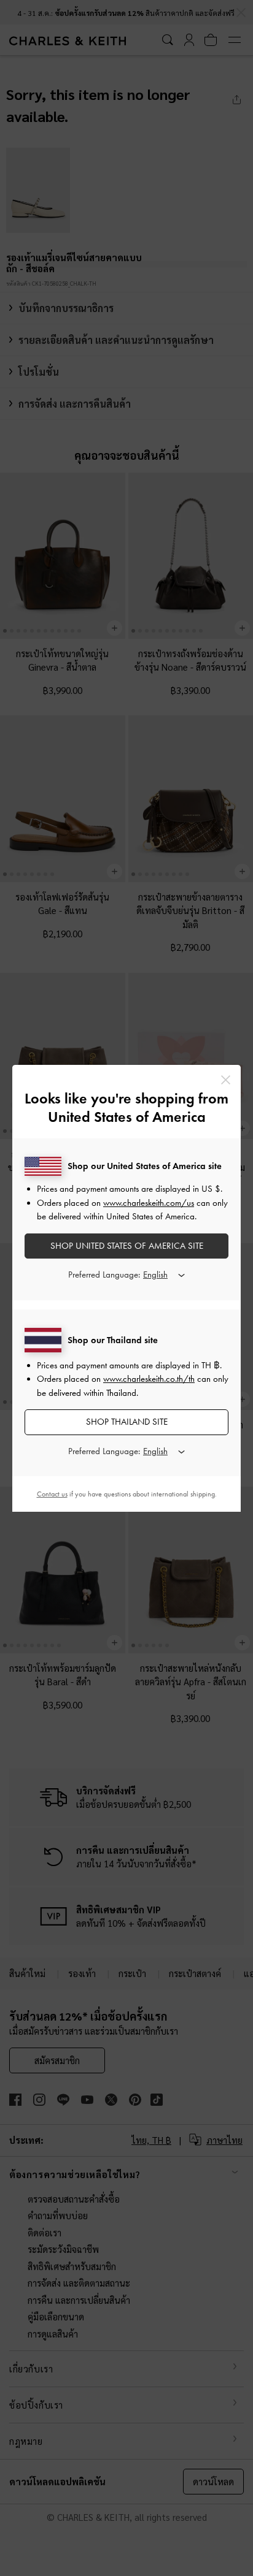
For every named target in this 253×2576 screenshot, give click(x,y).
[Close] (226, 1080)
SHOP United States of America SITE (127, 1246)
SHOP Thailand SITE (127, 1422)
